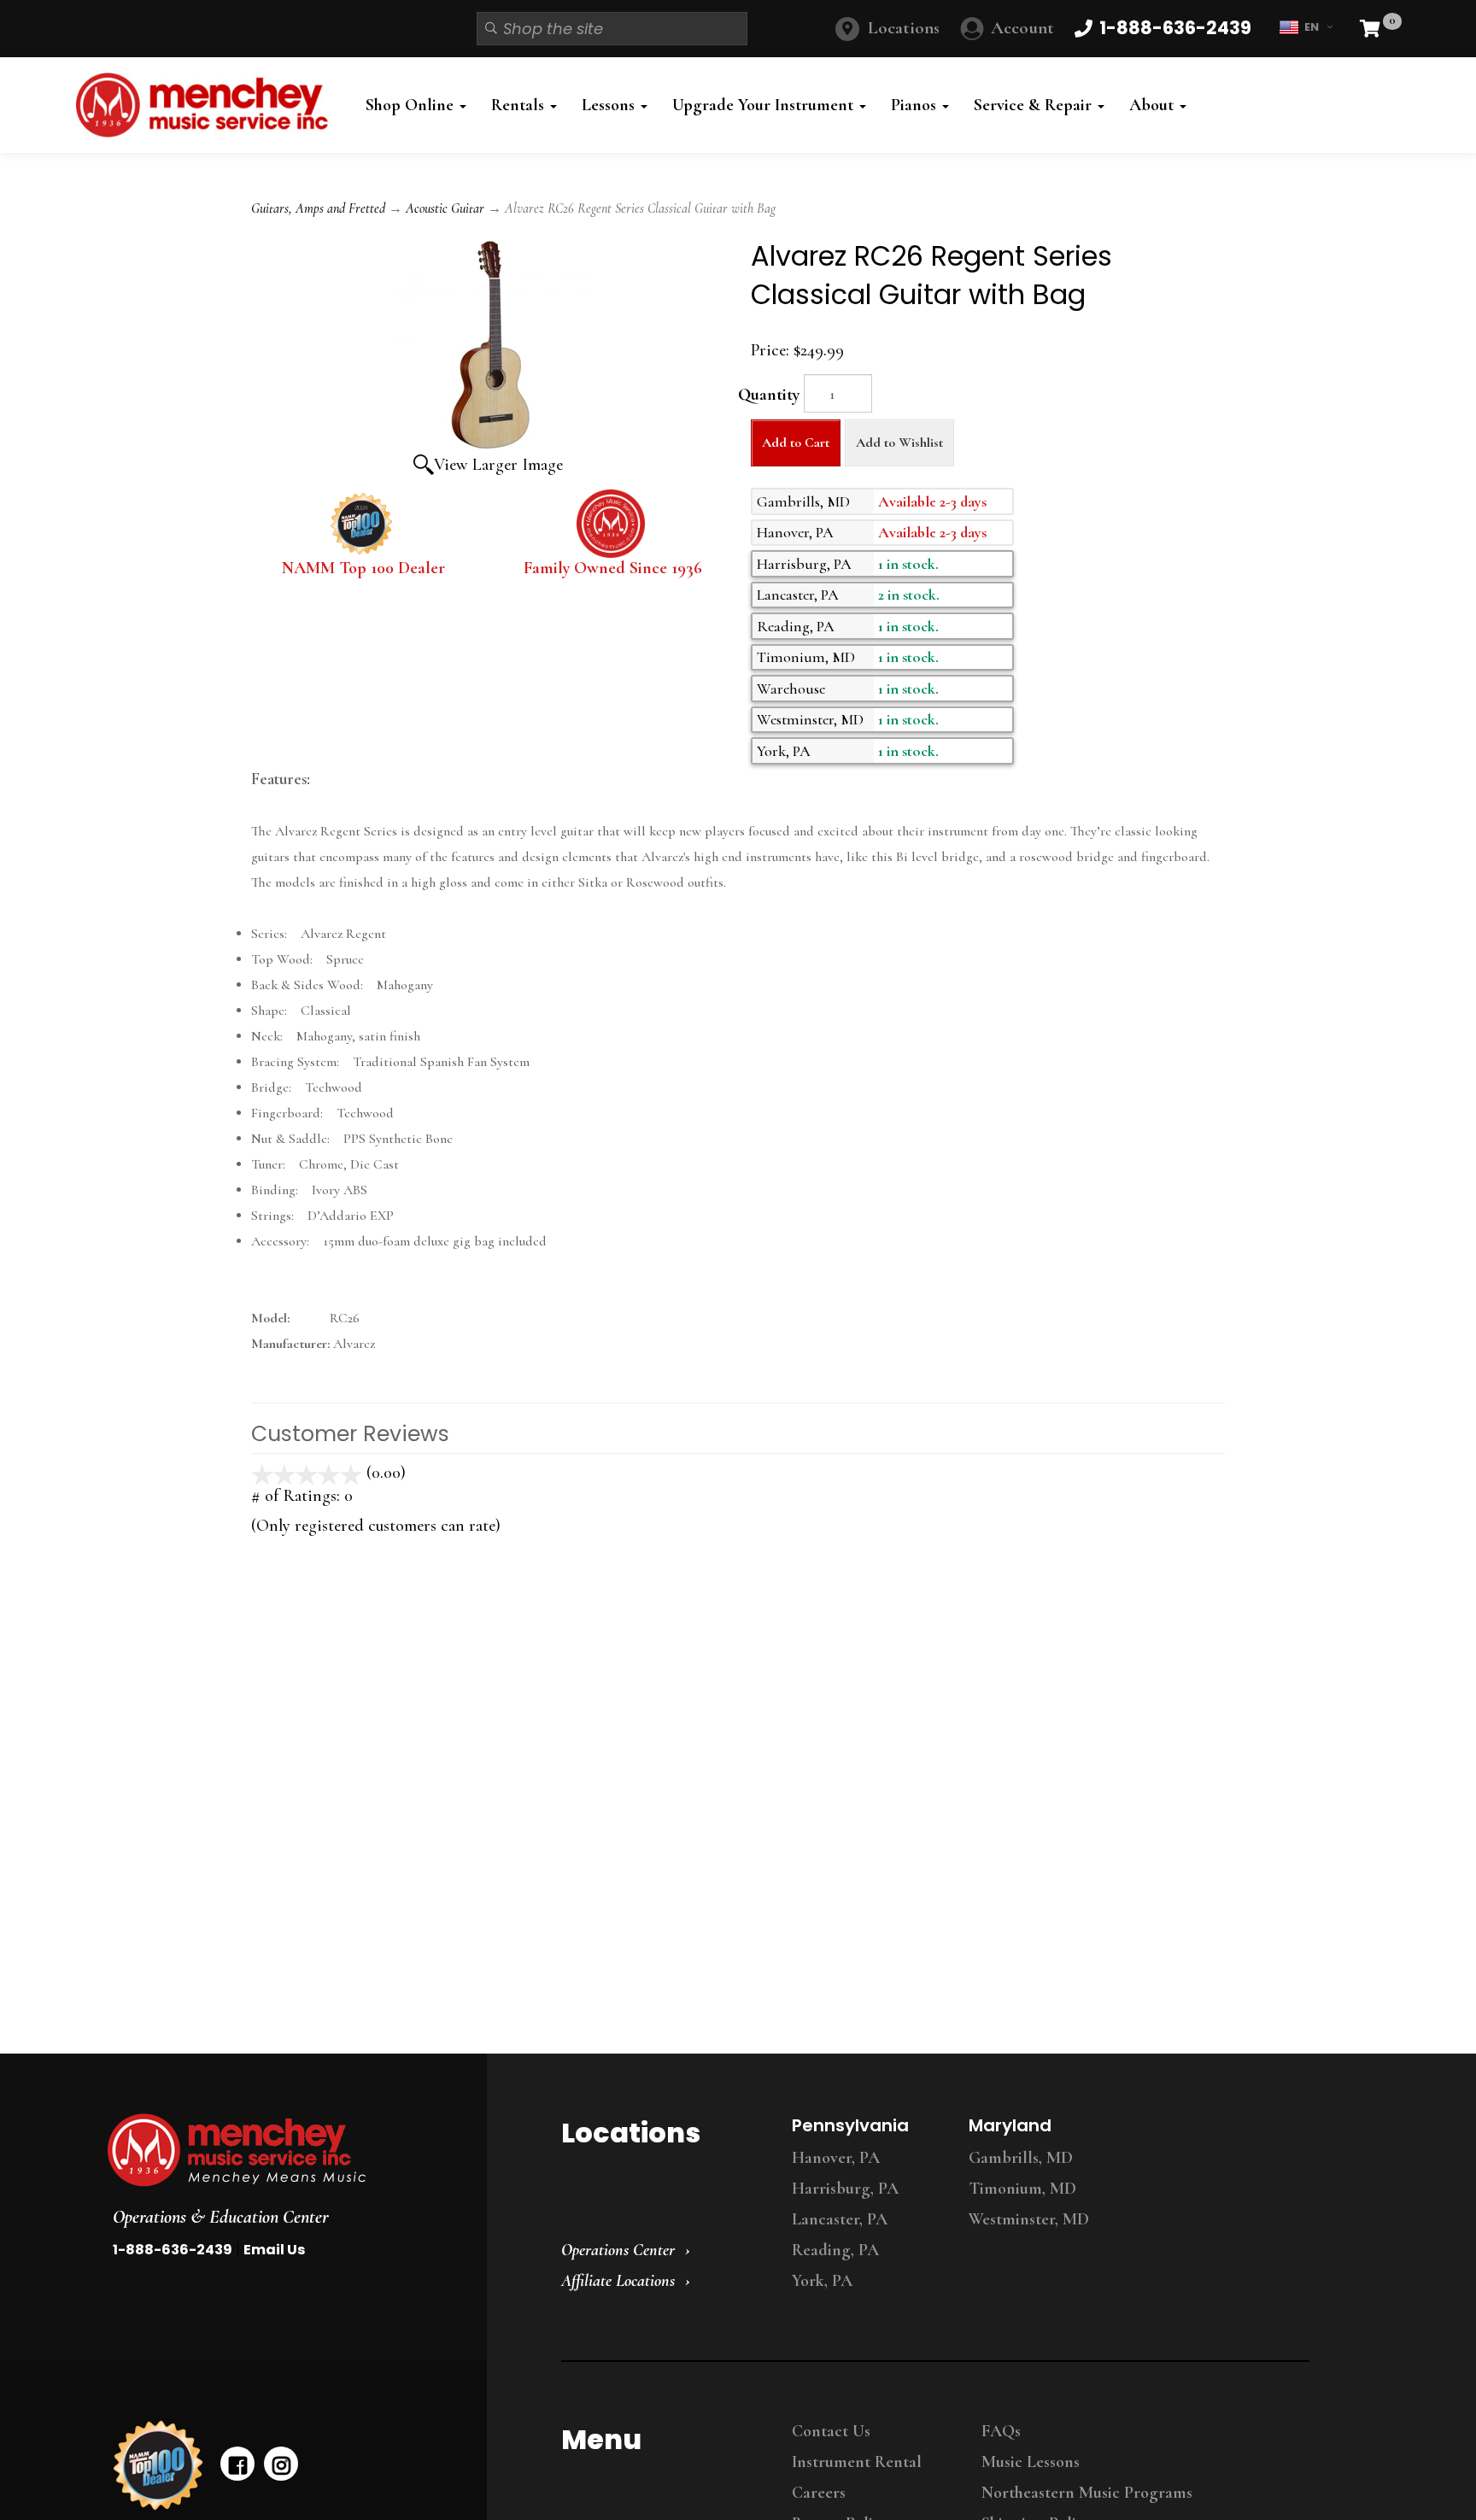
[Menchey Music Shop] (207, 105)
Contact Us (831, 2431)
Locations (904, 28)
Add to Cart (796, 442)
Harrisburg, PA (845, 2189)
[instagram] (281, 2464)
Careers (819, 2493)
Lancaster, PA (840, 2219)
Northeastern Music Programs (1087, 2493)
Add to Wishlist (899, 442)
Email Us (274, 2250)
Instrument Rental (857, 2462)
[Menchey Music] (281, 2150)
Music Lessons (1031, 2462)
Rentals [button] (520, 105)
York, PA (822, 2281)
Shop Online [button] (412, 105)
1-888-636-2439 (173, 2250)
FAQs (1001, 2431)
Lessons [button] (610, 105)
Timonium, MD (1022, 2189)
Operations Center (618, 2250)
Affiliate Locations (618, 2281)
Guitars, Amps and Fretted (318, 208)
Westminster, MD (1029, 2219)
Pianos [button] (916, 105)
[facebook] (237, 2464)
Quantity (769, 395)
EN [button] (1312, 27)
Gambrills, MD (1021, 2158)
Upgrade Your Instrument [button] (765, 105)
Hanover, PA (836, 2158)
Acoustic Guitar (445, 208)
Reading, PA (835, 2250)
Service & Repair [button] (1035, 105)
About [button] (1154, 105)
